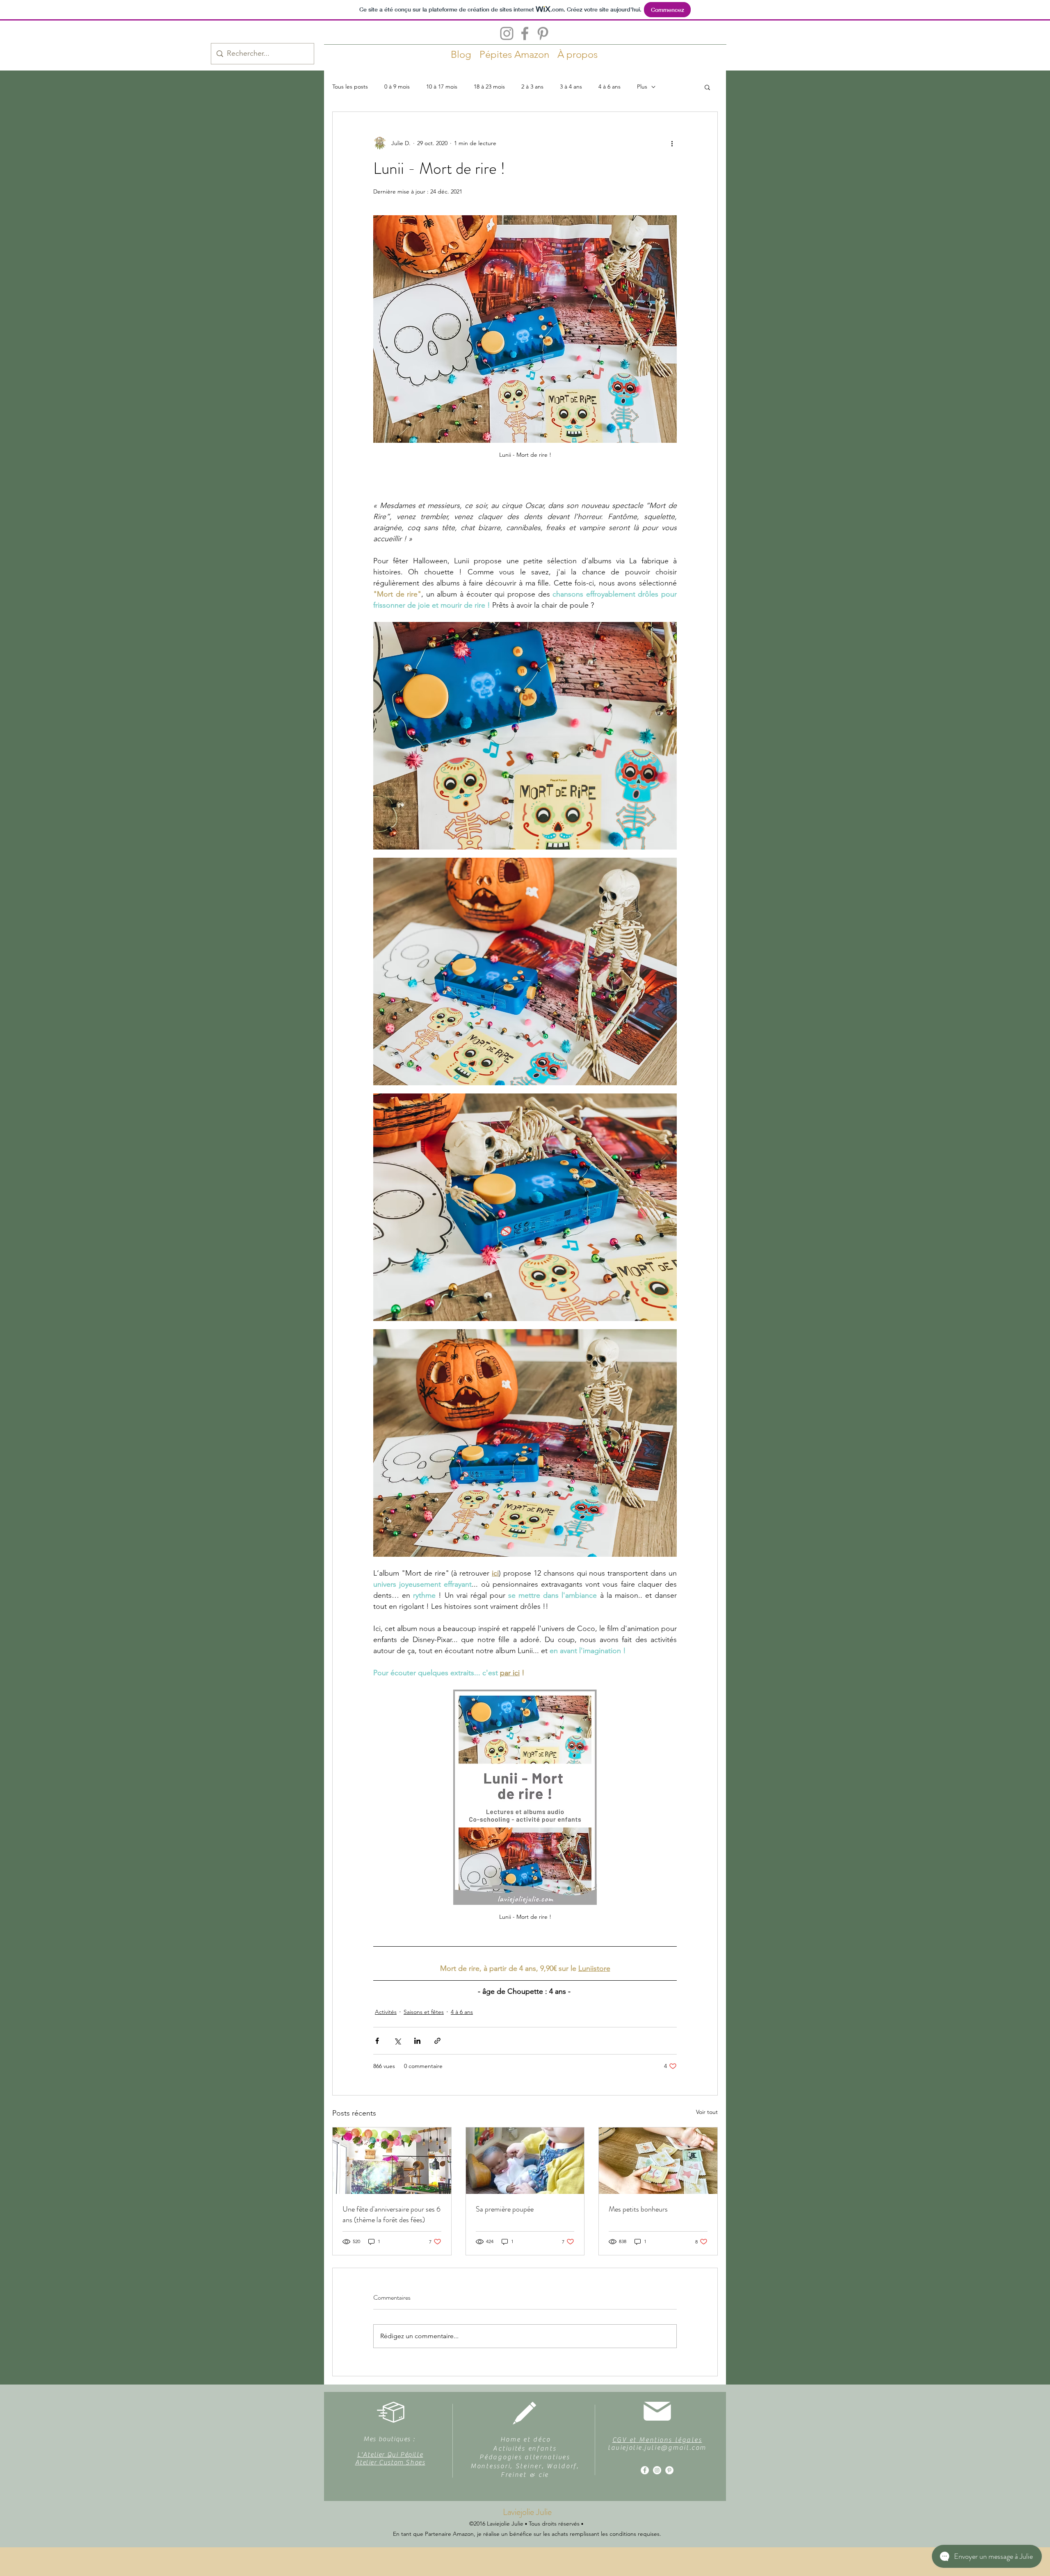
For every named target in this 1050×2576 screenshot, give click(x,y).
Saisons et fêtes (424, 2012)
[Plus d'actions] (672, 143)
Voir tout (707, 2112)
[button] (707, 87)
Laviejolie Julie (527, 2512)
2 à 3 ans (532, 87)
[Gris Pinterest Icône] (543, 33)
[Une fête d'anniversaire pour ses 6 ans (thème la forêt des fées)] (392, 2161)
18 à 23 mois (489, 87)
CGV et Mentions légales (657, 2440)
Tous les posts (350, 87)
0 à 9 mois (397, 87)
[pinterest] (669, 2470)
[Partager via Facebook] (377, 2041)
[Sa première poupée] (525, 2161)
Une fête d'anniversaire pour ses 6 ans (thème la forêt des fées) (391, 2214)
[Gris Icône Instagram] (507, 33)
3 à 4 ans (571, 87)
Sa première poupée (505, 2209)
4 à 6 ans (609, 87)
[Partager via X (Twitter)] (397, 2041)
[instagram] (657, 2470)
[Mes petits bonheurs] (658, 2161)
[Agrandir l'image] (525, 736)
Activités (386, 2012)
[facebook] (645, 2470)
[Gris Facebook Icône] (525, 33)
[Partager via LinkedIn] (417, 2041)
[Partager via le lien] (437, 2041)
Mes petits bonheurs (638, 2209)
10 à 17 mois (442, 87)
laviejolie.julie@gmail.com (657, 2448)
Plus (642, 87)
